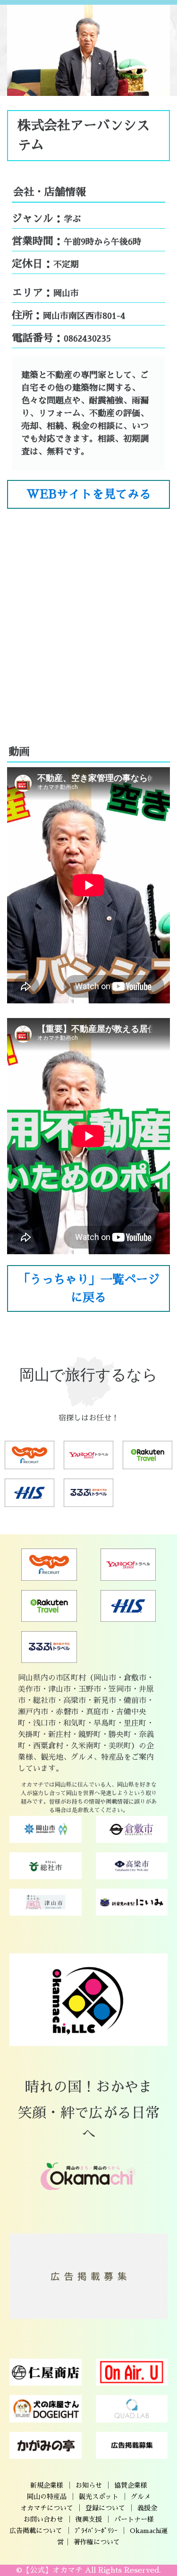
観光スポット (99, 2497)
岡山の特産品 (47, 2497)
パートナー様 (134, 2519)
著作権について (97, 2542)
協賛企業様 (131, 2485)
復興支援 (89, 2519)
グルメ (141, 2497)
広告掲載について (36, 2531)
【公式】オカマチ (52, 2570)
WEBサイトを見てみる (89, 494)
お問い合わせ (43, 2519)
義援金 (147, 2508)
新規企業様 (47, 2485)
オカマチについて (47, 2508)
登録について (105, 2508)
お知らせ (89, 2485)
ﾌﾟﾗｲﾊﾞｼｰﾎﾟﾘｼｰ (96, 2531)
